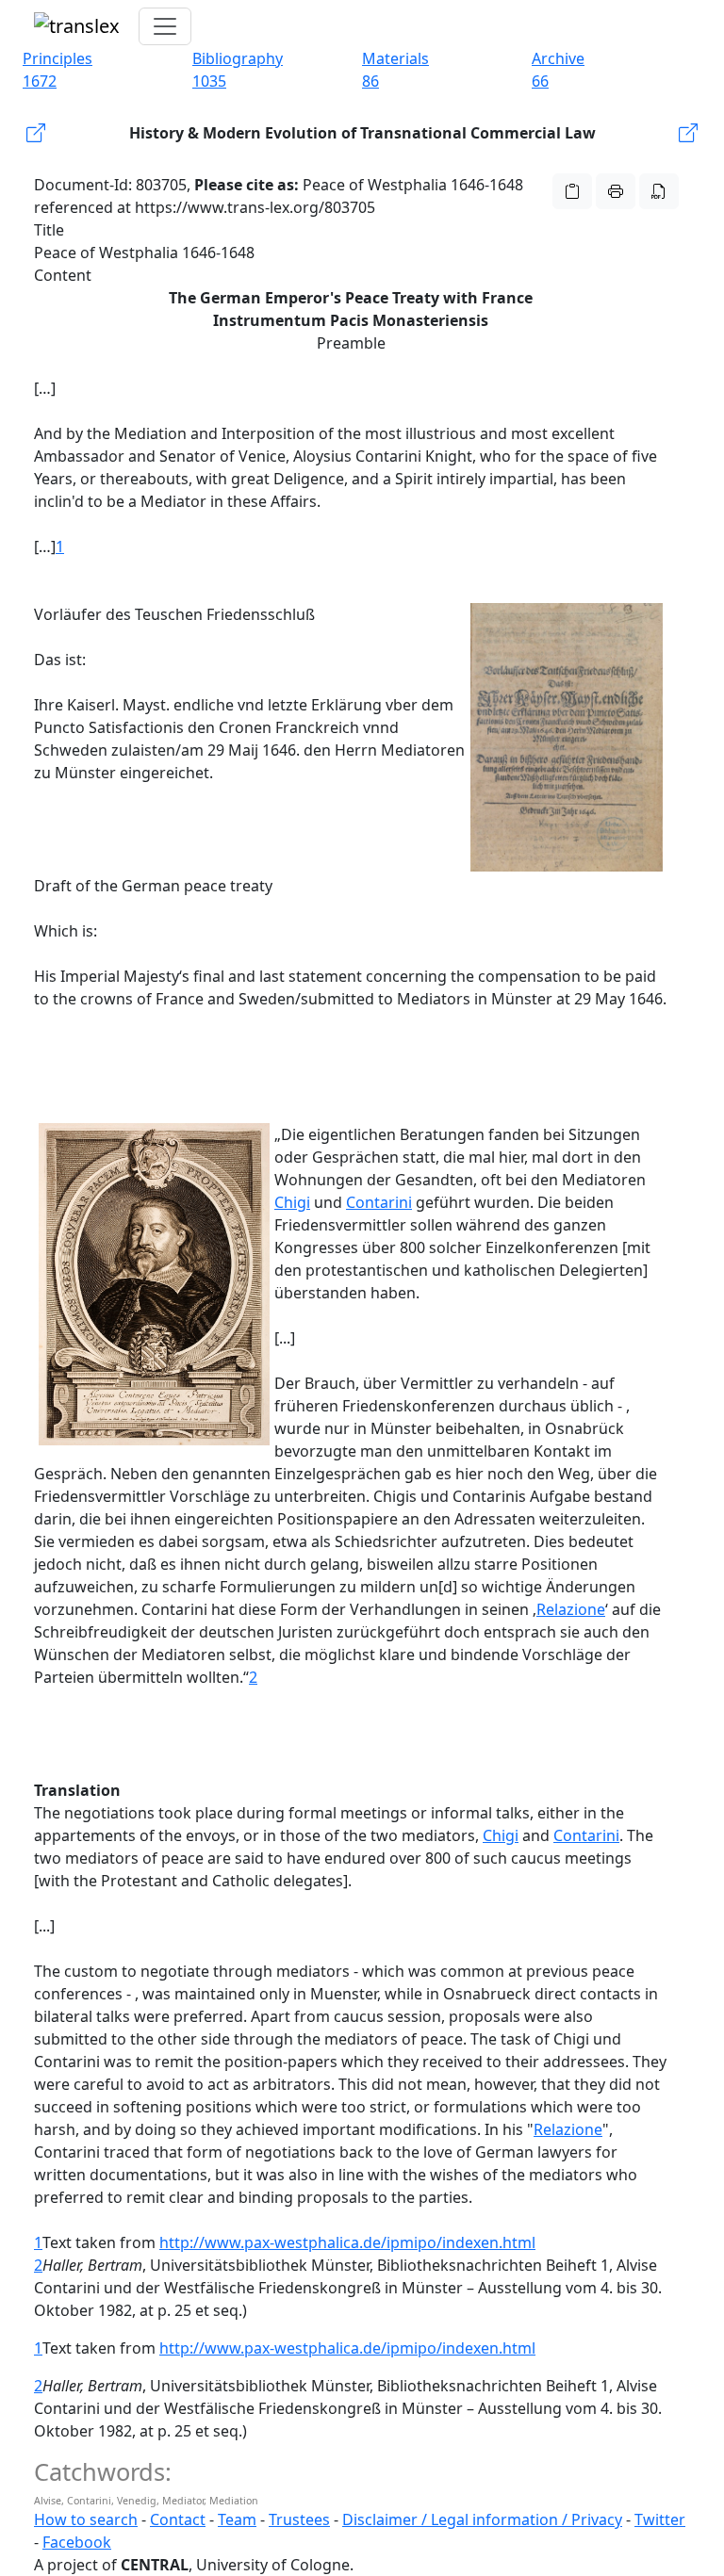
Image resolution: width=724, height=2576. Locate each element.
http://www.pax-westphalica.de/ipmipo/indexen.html (347, 2242)
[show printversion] (616, 191)
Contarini (379, 1202)
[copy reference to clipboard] (572, 191)
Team (237, 2519)
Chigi (292, 1202)
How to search (86, 2519)
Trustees (299, 2519)
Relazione (571, 1609)
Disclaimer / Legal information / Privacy (482, 2519)
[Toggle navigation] (165, 26)
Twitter (660, 2519)
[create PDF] (659, 191)
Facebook (77, 2542)
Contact (178, 2519)
